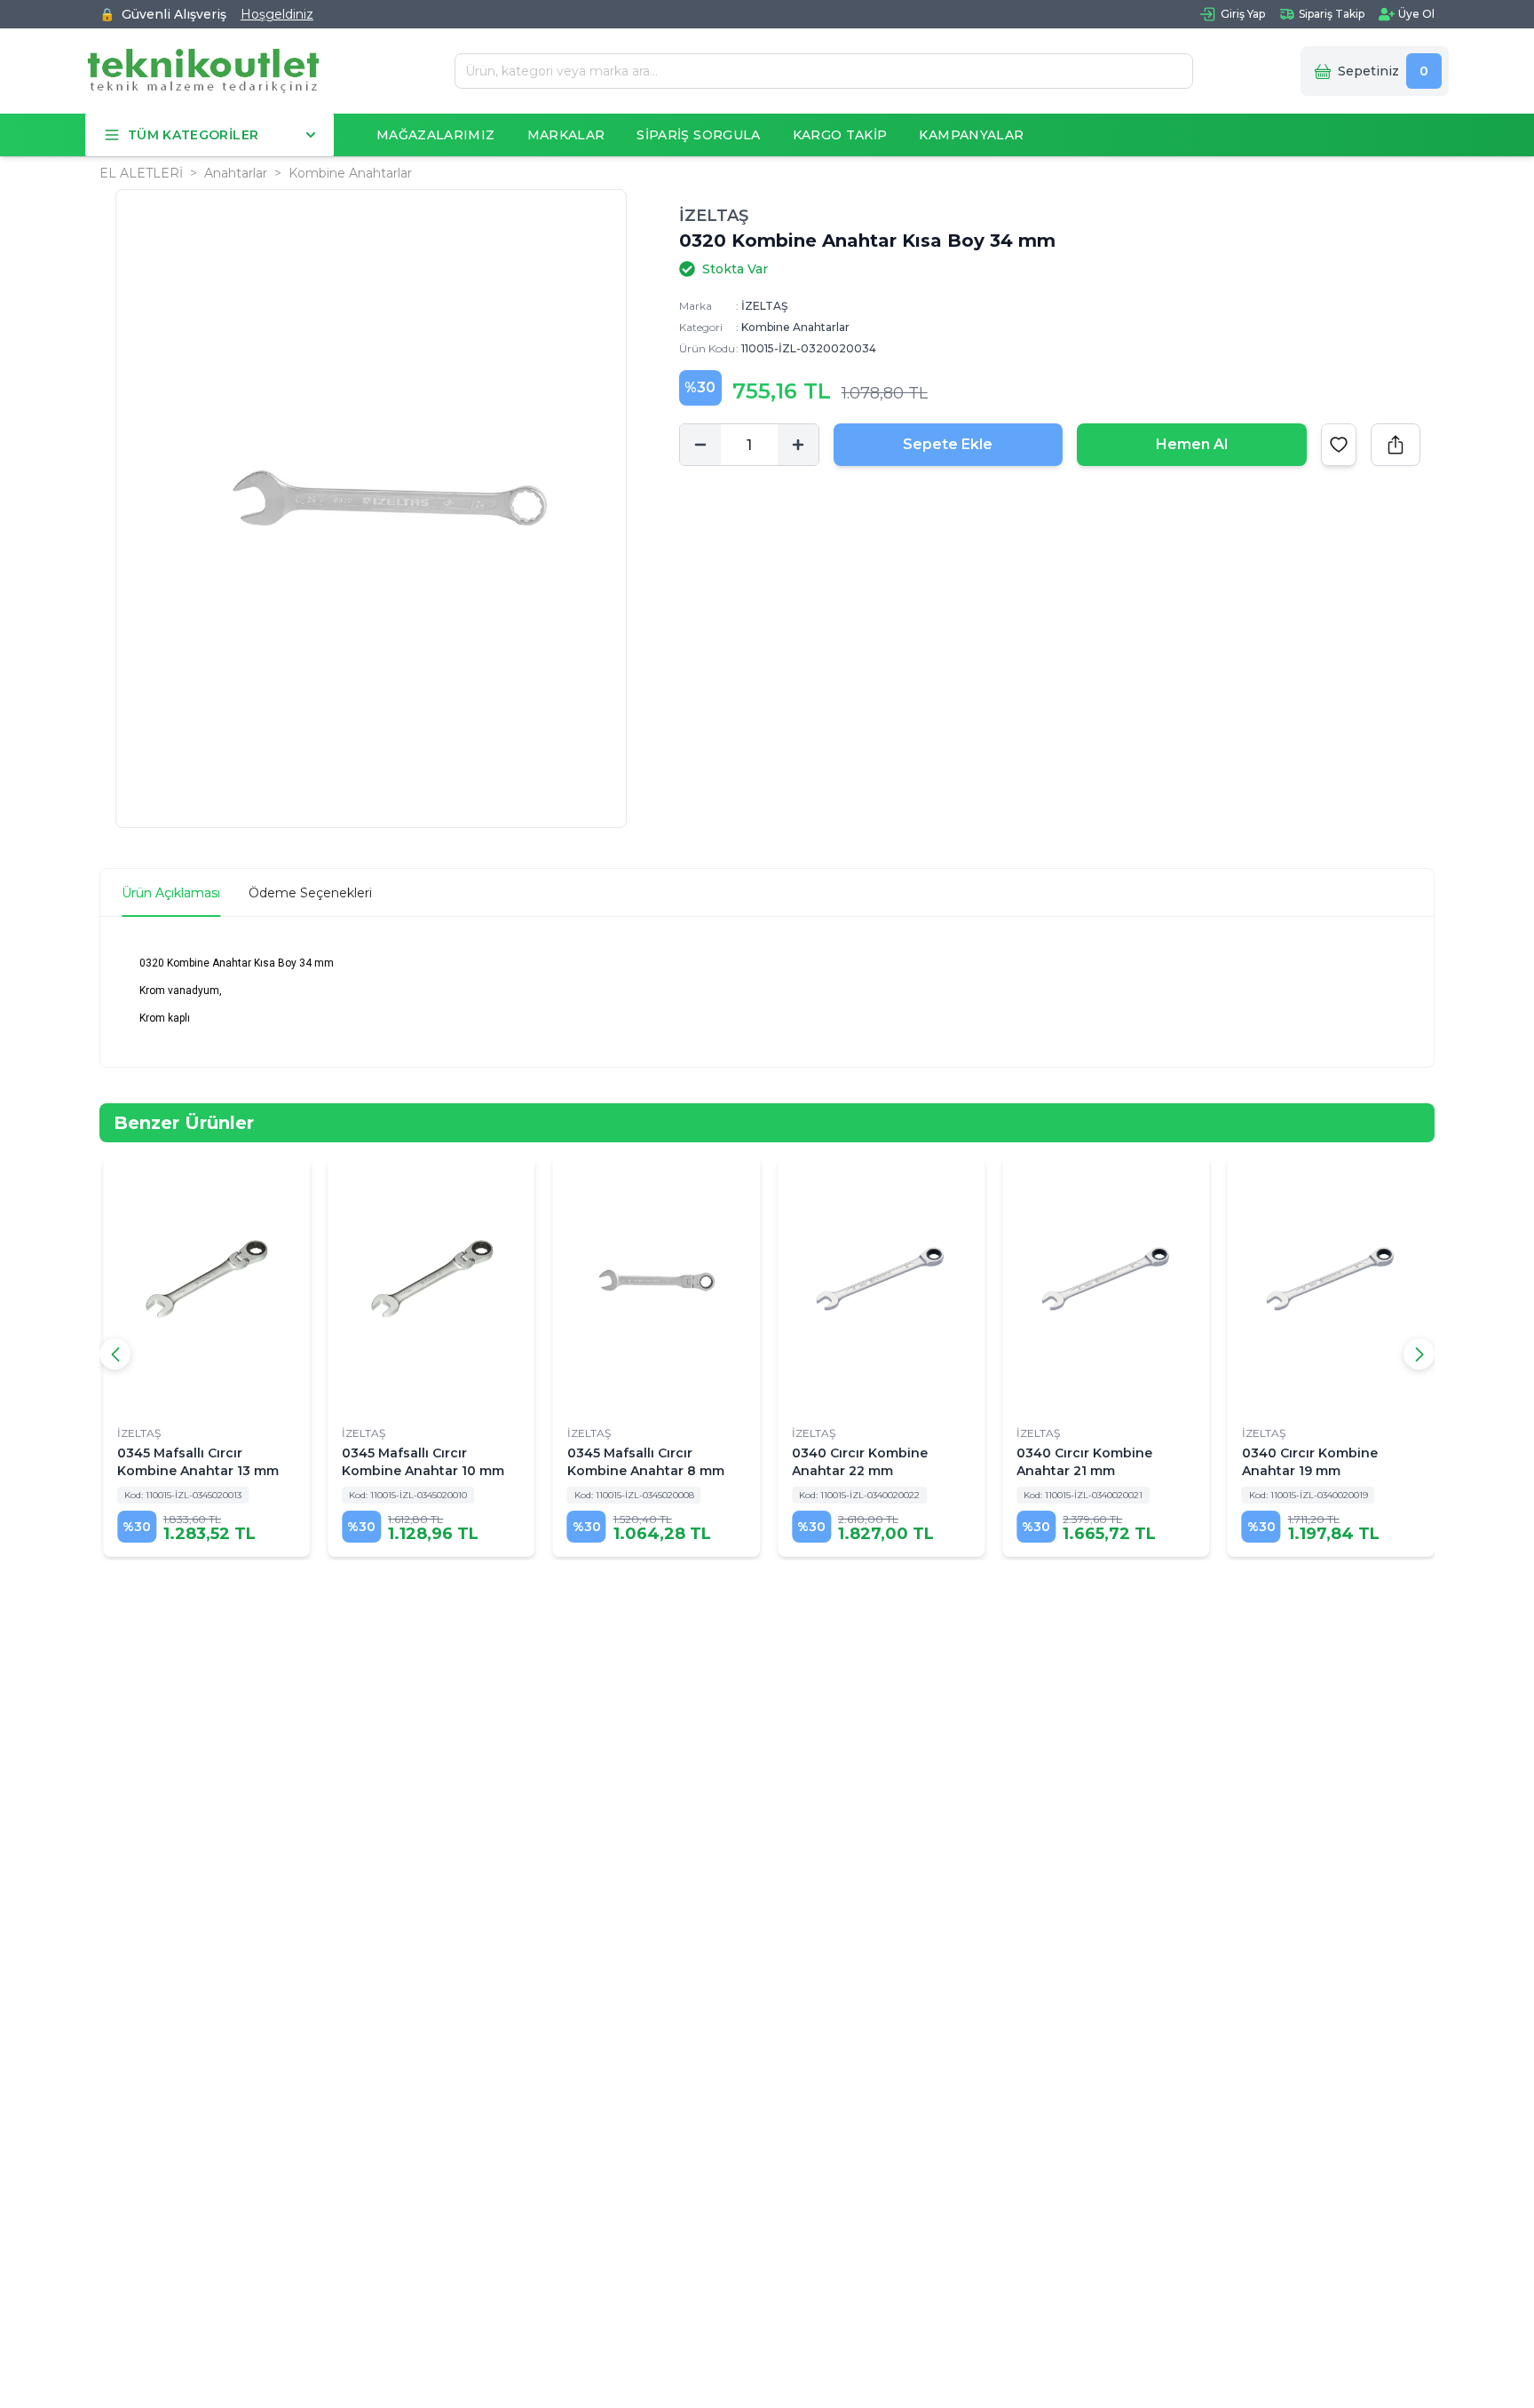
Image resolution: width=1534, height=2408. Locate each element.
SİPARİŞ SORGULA (698, 135)
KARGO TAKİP (840, 135)
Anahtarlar (236, 173)
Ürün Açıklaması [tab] (171, 893)
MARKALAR (566, 135)
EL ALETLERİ (141, 173)
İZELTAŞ (714, 216)
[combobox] (817, 71)
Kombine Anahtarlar (350, 173)
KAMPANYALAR (971, 135)
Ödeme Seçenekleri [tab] (310, 893)
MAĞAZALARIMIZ (436, 135)
